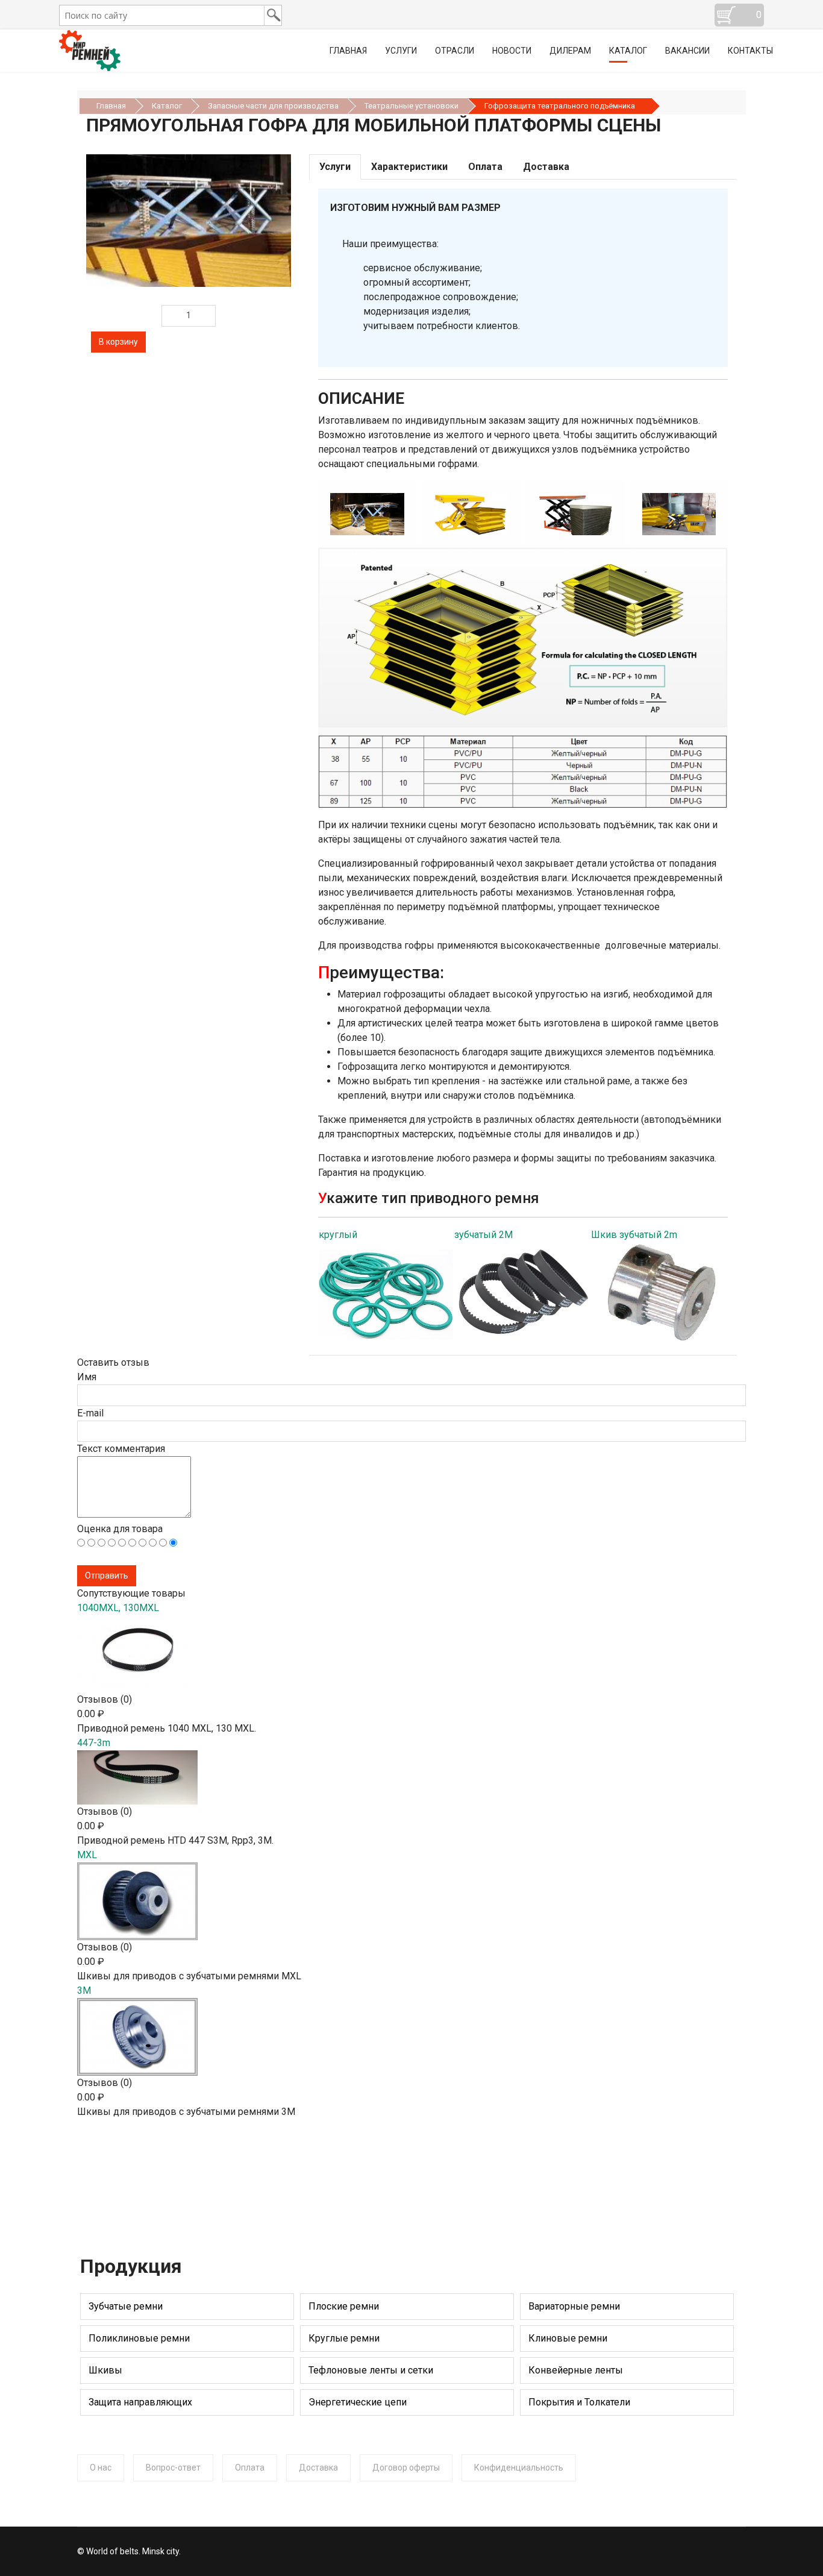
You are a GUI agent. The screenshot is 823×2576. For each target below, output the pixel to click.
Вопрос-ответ (173, 2468)
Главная (348, 51)
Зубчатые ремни (126, 2306)
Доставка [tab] (546, 167)
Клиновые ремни (568, 2338)
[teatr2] (545, 514)
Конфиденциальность (519, 2468)
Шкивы (105, 2370)
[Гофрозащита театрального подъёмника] (189, 221)
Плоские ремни (344, 2306)
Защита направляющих (140, 2402)
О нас (101, 2468)
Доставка (318, 2468)
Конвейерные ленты (576, 2370)
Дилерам (570, 51)
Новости (512, 51)
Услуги (401, 51)
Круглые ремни (344, 2338)
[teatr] (337, 514)
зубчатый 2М (483, 1235)
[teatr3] (649, 514)
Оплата (250, 2468)
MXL (87, 1855)
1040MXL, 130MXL (118, 1608)
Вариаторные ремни (574, 2306)
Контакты (750, 51)
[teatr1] (441, 514)
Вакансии (687, 51)
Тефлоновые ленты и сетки (371, 2370)
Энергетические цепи (358, 2402)
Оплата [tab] (485, 167)
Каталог (628, 51)
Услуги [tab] (335, 167)
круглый (338, 1235)
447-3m (94, 1743)
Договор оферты (406, 2468)
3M (84, 1990)
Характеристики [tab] (409, 167)
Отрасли (455, 51)
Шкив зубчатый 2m (634, 1235)
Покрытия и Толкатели (579, 2402)
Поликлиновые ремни (139, 2338)
